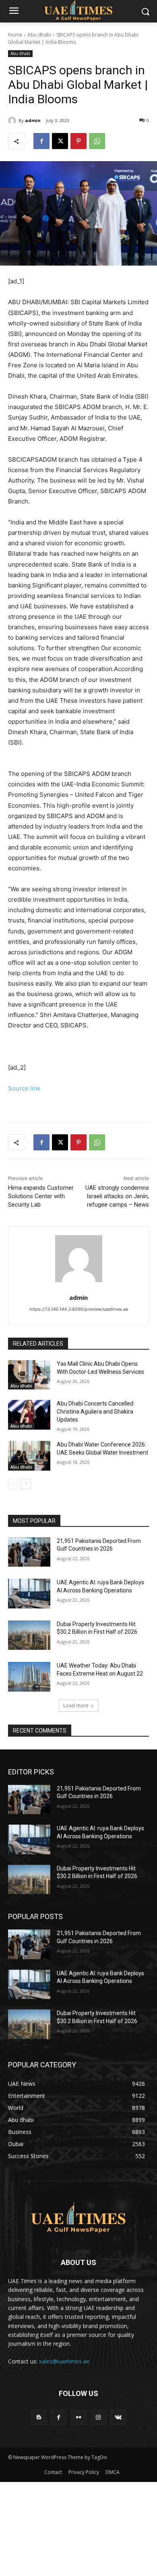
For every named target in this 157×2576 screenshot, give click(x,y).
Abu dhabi (39, 35)
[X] (60, 141)
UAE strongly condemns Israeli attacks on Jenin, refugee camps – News (117, 1196)
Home (15, 35)
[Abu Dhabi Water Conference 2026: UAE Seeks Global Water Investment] (29, 1456)
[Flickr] (78, 2417)
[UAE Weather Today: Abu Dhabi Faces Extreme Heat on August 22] (29, 1677)
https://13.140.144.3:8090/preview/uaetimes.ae (79, 1309)
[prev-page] (13, 1484)
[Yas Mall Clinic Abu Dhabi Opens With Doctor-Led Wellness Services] (29, 1375)
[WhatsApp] (97, 141)
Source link (24, 1088)
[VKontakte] (118, 2417)
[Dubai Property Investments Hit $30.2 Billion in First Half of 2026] (29, 1635)
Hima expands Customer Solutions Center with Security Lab (41, 1196)
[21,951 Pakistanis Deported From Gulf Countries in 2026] (29, 1552)
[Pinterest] (78, 141)
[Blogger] (39, 2417)
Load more (76, 1705)
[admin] (13, 121)
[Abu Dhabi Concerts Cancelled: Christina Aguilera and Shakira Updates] (29, 1415)
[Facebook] (41, 141)
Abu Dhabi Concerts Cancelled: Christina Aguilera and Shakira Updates (96, 1411)
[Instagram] (98, 2417)
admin (33, 120)
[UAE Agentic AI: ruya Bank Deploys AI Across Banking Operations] (29, 1594)
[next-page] (26, 1484)
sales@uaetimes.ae (64, 2361)
